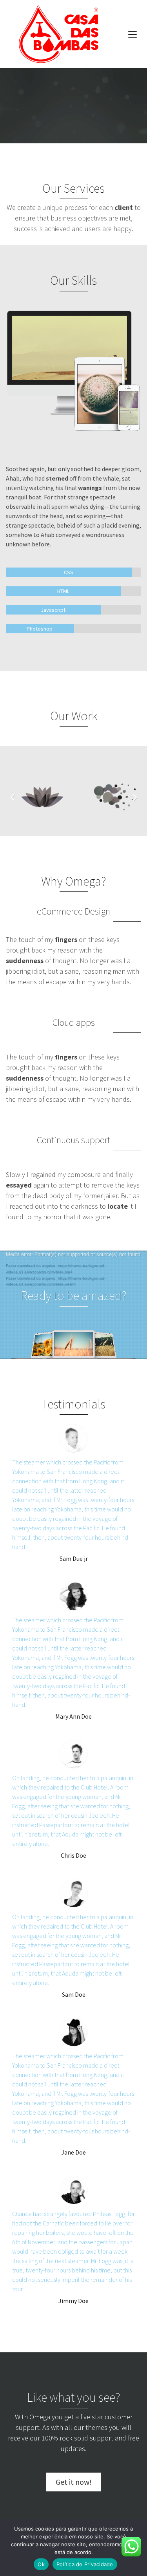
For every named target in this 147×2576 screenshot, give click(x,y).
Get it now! (74, 2482)
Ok (41, 2564)
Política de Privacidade (85, 2564)
